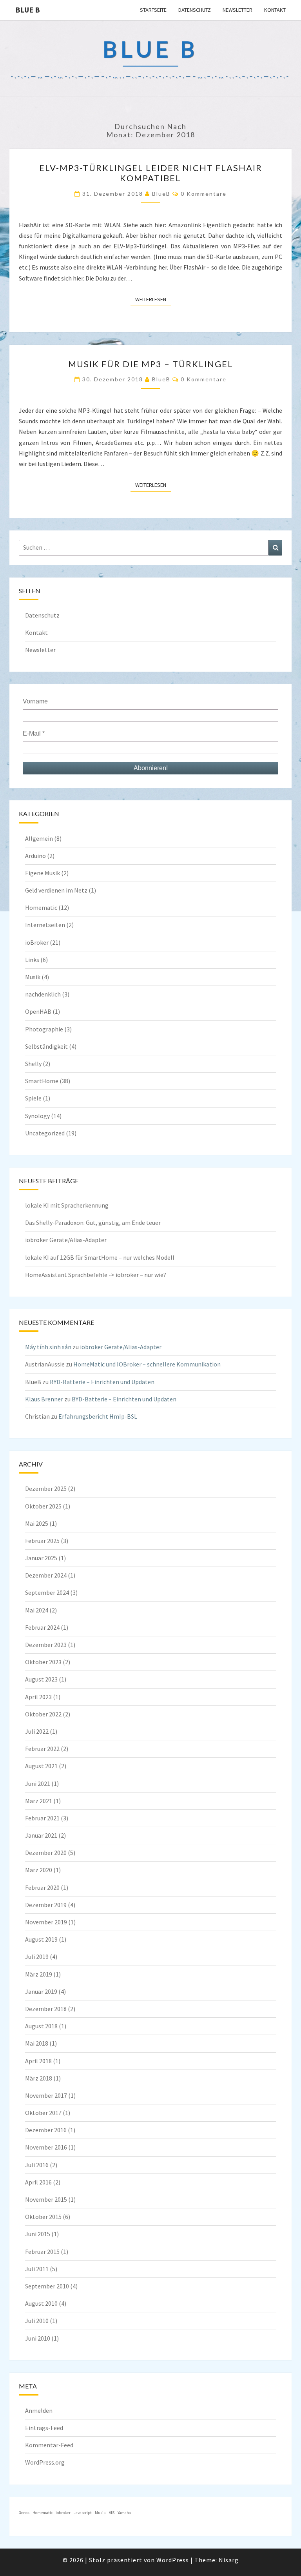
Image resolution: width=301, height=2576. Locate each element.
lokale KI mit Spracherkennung (67, 1205)
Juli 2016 (37, 2165)
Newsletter (238, 10)
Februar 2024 (42, 1627)
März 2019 (39, 1974)
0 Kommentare (204, 194)
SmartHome (42, 1081)
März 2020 (39, 1870)
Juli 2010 (37, 2321)
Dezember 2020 (46, 1853)
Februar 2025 (42, 1541)
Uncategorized (45, 1133)
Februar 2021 (42, 1818)
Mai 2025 (37, 1523)
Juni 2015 (38, 2234)
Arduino (35, 856)
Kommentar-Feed (49, 2445)
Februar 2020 (42, 1887)
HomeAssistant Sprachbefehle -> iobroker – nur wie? (96, 1275)
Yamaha (124, 2513)
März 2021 (39, 1801)
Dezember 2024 (46, 1575)
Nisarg (229, 2560)
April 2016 (38, 2182)
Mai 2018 (37, 2043)
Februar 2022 (42, 1749)
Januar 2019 (41, 1991)
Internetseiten (45, 925)
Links (32, 960)
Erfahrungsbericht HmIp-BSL (98, 1416)
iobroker (63, 2513)
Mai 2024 (37, 1610)
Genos (24, 2513)
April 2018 (38, 2061)
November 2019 (46, 1922)
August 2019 (41, 1939)
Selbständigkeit (46, 1046)
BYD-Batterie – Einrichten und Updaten (102, 1382)
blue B (28, 10)
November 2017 (46, 2095)
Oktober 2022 (43, 1714)
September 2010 (47, 2286)
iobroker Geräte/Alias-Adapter (66, 1240)
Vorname (35, 701)
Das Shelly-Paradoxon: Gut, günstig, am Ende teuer (93, 1222)
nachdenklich (43, 994)
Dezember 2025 (46, 1488)
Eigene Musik (43, 873)
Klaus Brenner (44, 1399)
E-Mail (34, 733)
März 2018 (39, 2078)
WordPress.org (45, 2462)
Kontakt (275, 10)
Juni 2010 (38, 2338)
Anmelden (39, 2410)
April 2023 (38, 1697)
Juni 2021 (38, 1784)
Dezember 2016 (46, 2130)
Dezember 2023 (46, 1645)
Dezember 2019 (46, 1905)
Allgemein (39, 838)
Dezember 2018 (46, 2009)
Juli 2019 (37, 1957)
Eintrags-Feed (44, 2428)
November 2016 (46, 2147)
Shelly (33, 1064)
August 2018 (41, 2026)
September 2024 (47, 1592)
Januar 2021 (41, 1835)
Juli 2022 (37, 1731)
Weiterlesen (153, 299)
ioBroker (37, 942)
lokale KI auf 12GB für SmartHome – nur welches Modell (100, 1257)
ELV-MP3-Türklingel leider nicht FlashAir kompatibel (151, 173)
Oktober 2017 (43, 2113)
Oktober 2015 (43, 2217)
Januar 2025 (41, 1558)
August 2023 (41, 1679)
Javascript (83, 2513)
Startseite (153, 10)
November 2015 (46, 2199)
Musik (33, 977)
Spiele (33, 1098)
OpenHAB (38, 1011)
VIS (112, 2513)
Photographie (44, 1029)
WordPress (173, 2560)
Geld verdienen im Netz (56, 890)
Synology (37, 1116)
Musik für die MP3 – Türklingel (151, 364)
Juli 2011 (37, 2269)
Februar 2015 (42, 2252)
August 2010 (41, 2303)
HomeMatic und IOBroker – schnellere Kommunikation (147, 1364)
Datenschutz (195, 10)
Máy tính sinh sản (48, 1347)
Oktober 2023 (43, 1662)
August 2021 (41, 1766)
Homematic (41, 907)
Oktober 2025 (43, 1506)
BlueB (161, 194)
